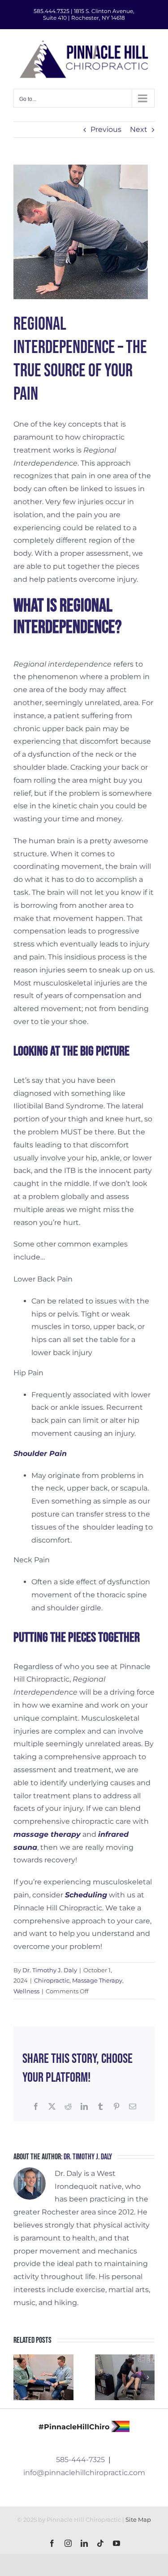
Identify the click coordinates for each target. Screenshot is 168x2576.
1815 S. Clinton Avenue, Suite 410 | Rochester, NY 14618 (89, 14)
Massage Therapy (97, 1980)
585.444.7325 (52, 11)
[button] (20, 2377)
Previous (106, 129)
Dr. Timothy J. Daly (50, 1970)
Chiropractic (52, 1980)
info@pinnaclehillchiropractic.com (84, 2473)
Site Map (138, 2519)
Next (139, 129)
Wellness (26, 1991)
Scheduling (86, 1895)
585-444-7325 (80, 2460)
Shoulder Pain (40, 1454)
